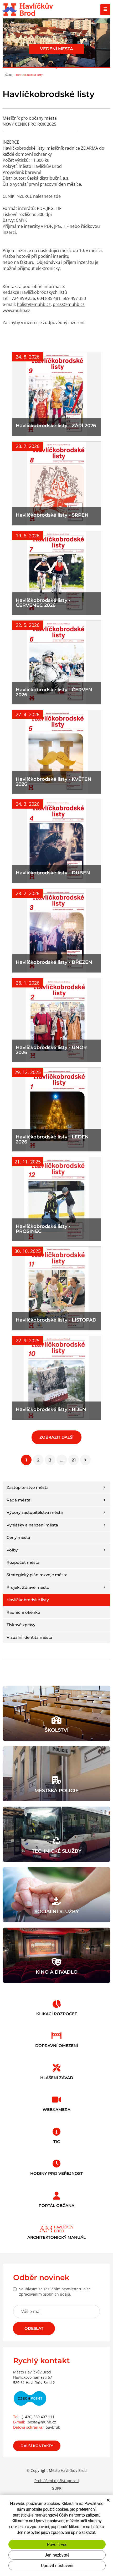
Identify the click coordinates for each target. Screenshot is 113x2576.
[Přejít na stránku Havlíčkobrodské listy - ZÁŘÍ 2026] (56, 394)
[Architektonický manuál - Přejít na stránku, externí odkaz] (56, 2230)
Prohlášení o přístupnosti (57, 2481)
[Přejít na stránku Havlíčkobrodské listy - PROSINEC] (56, 1199)
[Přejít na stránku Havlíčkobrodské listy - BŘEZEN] (56, 931)
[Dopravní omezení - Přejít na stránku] (56, 2039)
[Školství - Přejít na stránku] (56, 1713)
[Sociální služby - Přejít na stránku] (56, 1895)
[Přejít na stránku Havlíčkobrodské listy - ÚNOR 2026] (56, 1020)
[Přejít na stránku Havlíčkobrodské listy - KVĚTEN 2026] (56, 752)
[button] (104, 1487)
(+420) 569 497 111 (38, 2417)
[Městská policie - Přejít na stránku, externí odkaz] (56, 1774)
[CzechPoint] (30, 2402)
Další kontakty (37, 2446)
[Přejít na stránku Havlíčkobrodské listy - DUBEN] (56, 841)
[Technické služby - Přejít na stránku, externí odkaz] (56, 1834)
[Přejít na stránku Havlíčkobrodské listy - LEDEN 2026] (56, 1110)
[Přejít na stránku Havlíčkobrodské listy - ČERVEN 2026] (56, 662)
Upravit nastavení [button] (57, 2565)
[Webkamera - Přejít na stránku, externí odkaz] (56, 2103)
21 (74, 1460)
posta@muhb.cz (42, 2422)
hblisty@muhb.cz (34, 304)
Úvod (8, 75)
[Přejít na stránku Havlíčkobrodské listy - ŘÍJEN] (56, 1378)
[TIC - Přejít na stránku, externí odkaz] (56, 2135)
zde (57, 196)
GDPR (57, 2488)
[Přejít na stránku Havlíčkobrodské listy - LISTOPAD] (56, 1288)
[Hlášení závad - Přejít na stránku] (56, 2071)
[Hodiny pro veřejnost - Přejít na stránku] (56, 2166)
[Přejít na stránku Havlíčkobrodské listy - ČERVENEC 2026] (56, 573)
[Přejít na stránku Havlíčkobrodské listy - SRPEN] (56, 483)
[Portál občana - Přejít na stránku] (56, 2199)
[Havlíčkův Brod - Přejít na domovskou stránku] (28, 10)
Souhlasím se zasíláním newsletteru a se (55, 2292)
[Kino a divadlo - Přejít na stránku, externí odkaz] (56, 1955)
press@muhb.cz (69, 304)
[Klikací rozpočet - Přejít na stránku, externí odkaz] (56, 2007)
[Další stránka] (85, 1460)
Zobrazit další (56, 1437)
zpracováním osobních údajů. (45, 2294)
